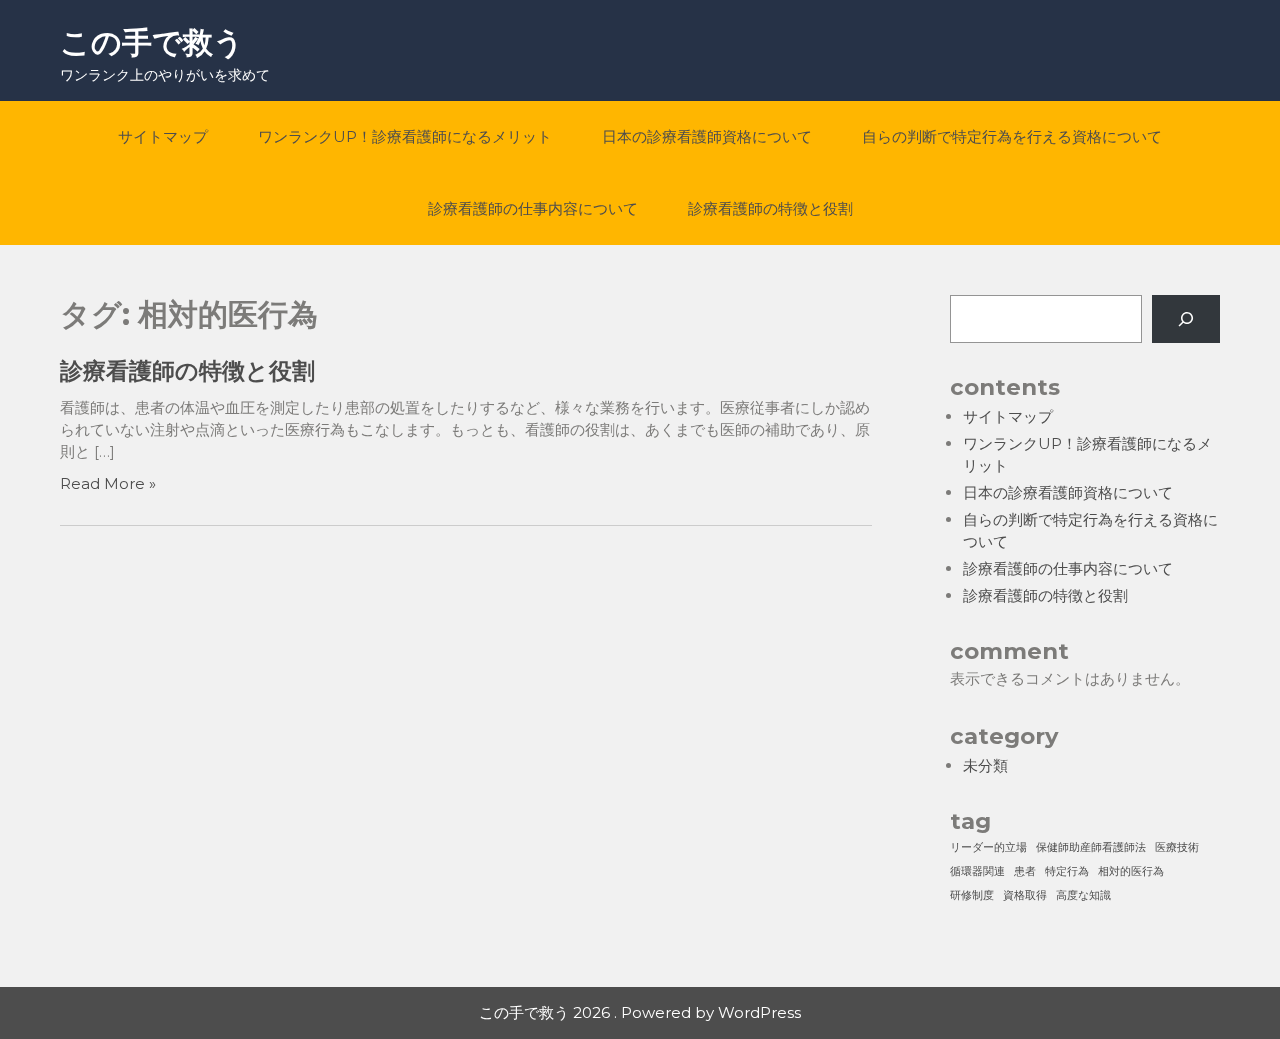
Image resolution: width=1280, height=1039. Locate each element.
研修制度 (972, 895)
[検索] (1186, 319)
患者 (1025, 871)
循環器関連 (977, 871)
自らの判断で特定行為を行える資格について (1012, 136)
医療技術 (1177, 847)
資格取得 (1025, 895)
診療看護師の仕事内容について (533, 208)
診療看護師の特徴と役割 (770, 208)
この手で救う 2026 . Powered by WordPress (640, 1012)
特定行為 (1067, 871)
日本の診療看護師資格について (707, 136)
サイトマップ (163, 136)
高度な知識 (1083, 895)
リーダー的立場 (988, 847)
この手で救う (152, 42)
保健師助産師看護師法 (1091, 847)
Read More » (108, 483)
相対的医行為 (1131, 871)
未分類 (985, 765)
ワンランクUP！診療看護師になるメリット (405, 136)
